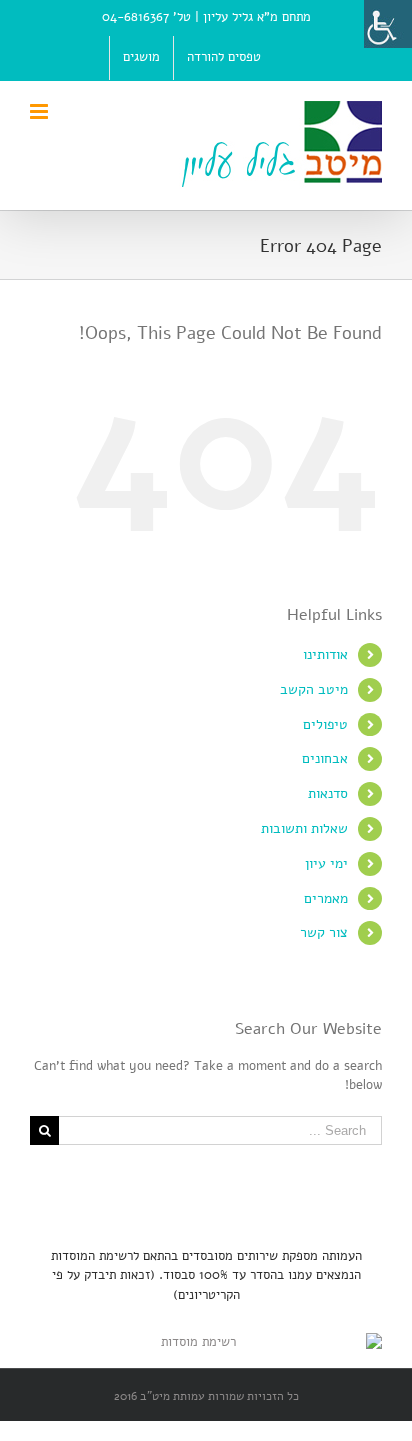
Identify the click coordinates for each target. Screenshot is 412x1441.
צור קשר (324, 932)
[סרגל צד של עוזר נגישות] (388, 24)
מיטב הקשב (314, 689)
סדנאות (328, 793)
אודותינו (325, 654)
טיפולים (325, 724)
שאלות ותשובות (304, 828)
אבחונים (325, 758)
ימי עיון (326, 863)
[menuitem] (224, 58)
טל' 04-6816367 (146, 17)
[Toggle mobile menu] (40, 111)
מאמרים (326, 898)
